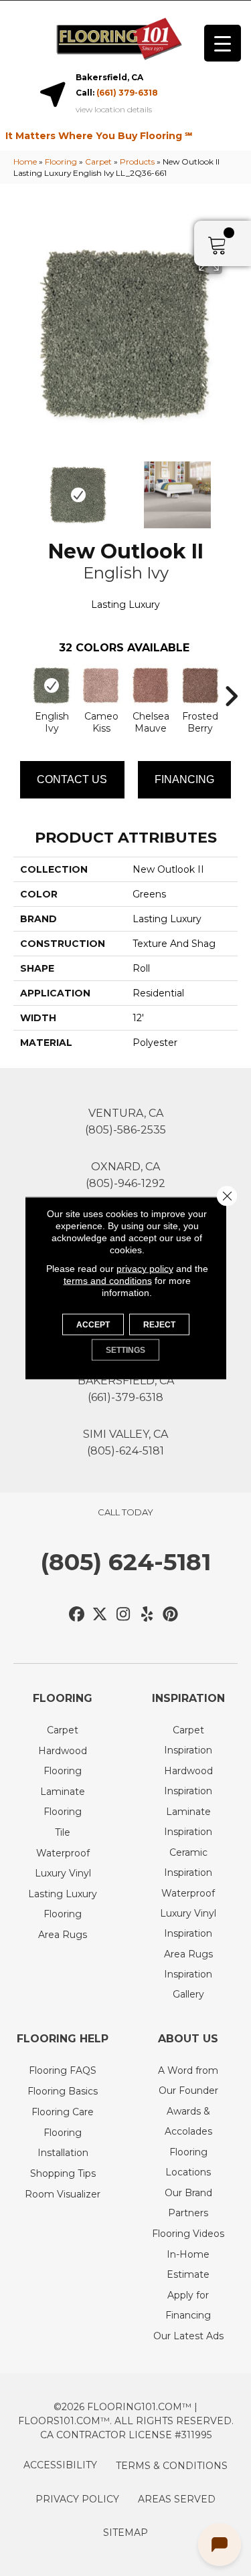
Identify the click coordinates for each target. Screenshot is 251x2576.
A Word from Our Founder (188, 2080)
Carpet (98, 162)
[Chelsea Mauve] (151, 685)
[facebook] (77, 1615)
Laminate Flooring (63, 1802)
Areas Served (177, 2499)
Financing (184, 779)
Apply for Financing (188, 2305)
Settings (125, 1350)
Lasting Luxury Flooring (63, 1904)
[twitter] (100, 1615)
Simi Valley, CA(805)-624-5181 (125, 1442)
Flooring (61, 162)
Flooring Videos (188, 2234)
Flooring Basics (63, 2091)
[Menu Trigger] (223, 43)
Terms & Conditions (172, 2466)
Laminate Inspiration (188, 1822)
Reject (159, 1325)
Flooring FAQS (63, 2070)
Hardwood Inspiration (188, 1781)
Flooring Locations (188, 2162)
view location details (114, 110)
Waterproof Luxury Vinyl (63, 1863)
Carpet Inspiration (188, 1740)
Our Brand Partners (188, 2203)
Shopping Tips (63, 2173)
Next (231, 488)
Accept (93, 1325)
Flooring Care (63, 2112)
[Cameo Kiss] (101, 685)
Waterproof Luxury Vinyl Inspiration (188, 1913)
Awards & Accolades (188, 2121)
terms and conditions (108, 1281)
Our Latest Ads (188, 2336)
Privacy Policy (77, 2499)
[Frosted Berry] (200, 685)
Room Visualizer (63, 2194)
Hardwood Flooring (63, 1761)
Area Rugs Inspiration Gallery (188, 1974)
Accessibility (60, 2465)
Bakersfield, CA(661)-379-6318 (126, 1389)
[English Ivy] (52, 685)
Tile (63, 1832)
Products (137, 162)
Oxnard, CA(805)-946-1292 (125, 1175)
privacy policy (145, 1269)
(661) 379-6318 (127, 93)
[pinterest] (170, 1615)
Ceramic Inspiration (188, 1862)
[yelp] (147, 1615)
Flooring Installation (63, 2143)
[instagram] (123, 1615)
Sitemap (125, 2533)
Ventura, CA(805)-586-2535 (125, 1121)
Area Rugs (63, 1935)
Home (25, 162)
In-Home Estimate (188, 2264)
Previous (20, 488)
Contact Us (72, 779)
